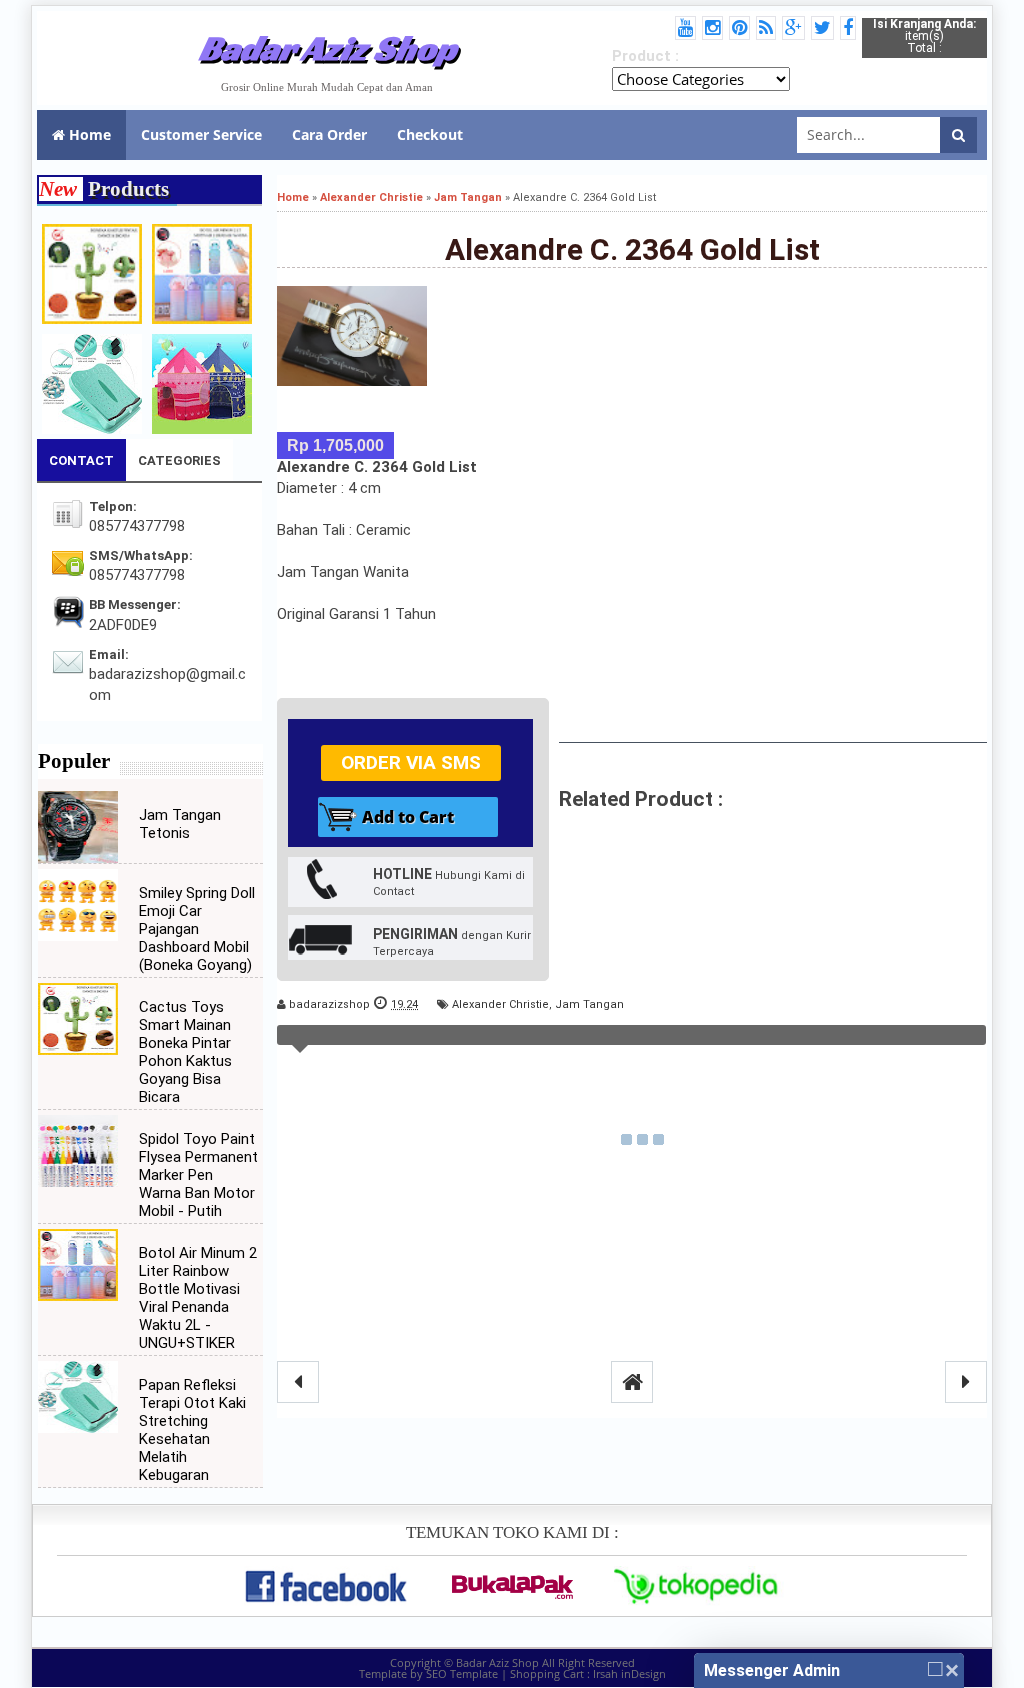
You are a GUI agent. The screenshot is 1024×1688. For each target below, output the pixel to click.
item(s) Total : (924, 36)
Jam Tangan (589, 1004)
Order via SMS (411, 762)
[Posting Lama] (966, 1382)
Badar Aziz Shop (327, 48)
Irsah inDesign (629, 1673)
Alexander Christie (500, 1004)
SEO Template (462, 1673)
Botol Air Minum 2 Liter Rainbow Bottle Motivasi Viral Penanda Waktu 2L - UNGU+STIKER (198, 1298)
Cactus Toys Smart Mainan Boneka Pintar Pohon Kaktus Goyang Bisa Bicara (185, 1052)
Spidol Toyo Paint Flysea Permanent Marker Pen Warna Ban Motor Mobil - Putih (198, 1175)
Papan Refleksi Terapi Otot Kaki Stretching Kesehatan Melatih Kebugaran (192, 1430)
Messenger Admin (772, 1670)
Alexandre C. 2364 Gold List (632, 249)
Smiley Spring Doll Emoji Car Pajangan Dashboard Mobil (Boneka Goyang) (197, 929)
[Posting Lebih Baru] (298, 1382)
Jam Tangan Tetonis (180, 824)
